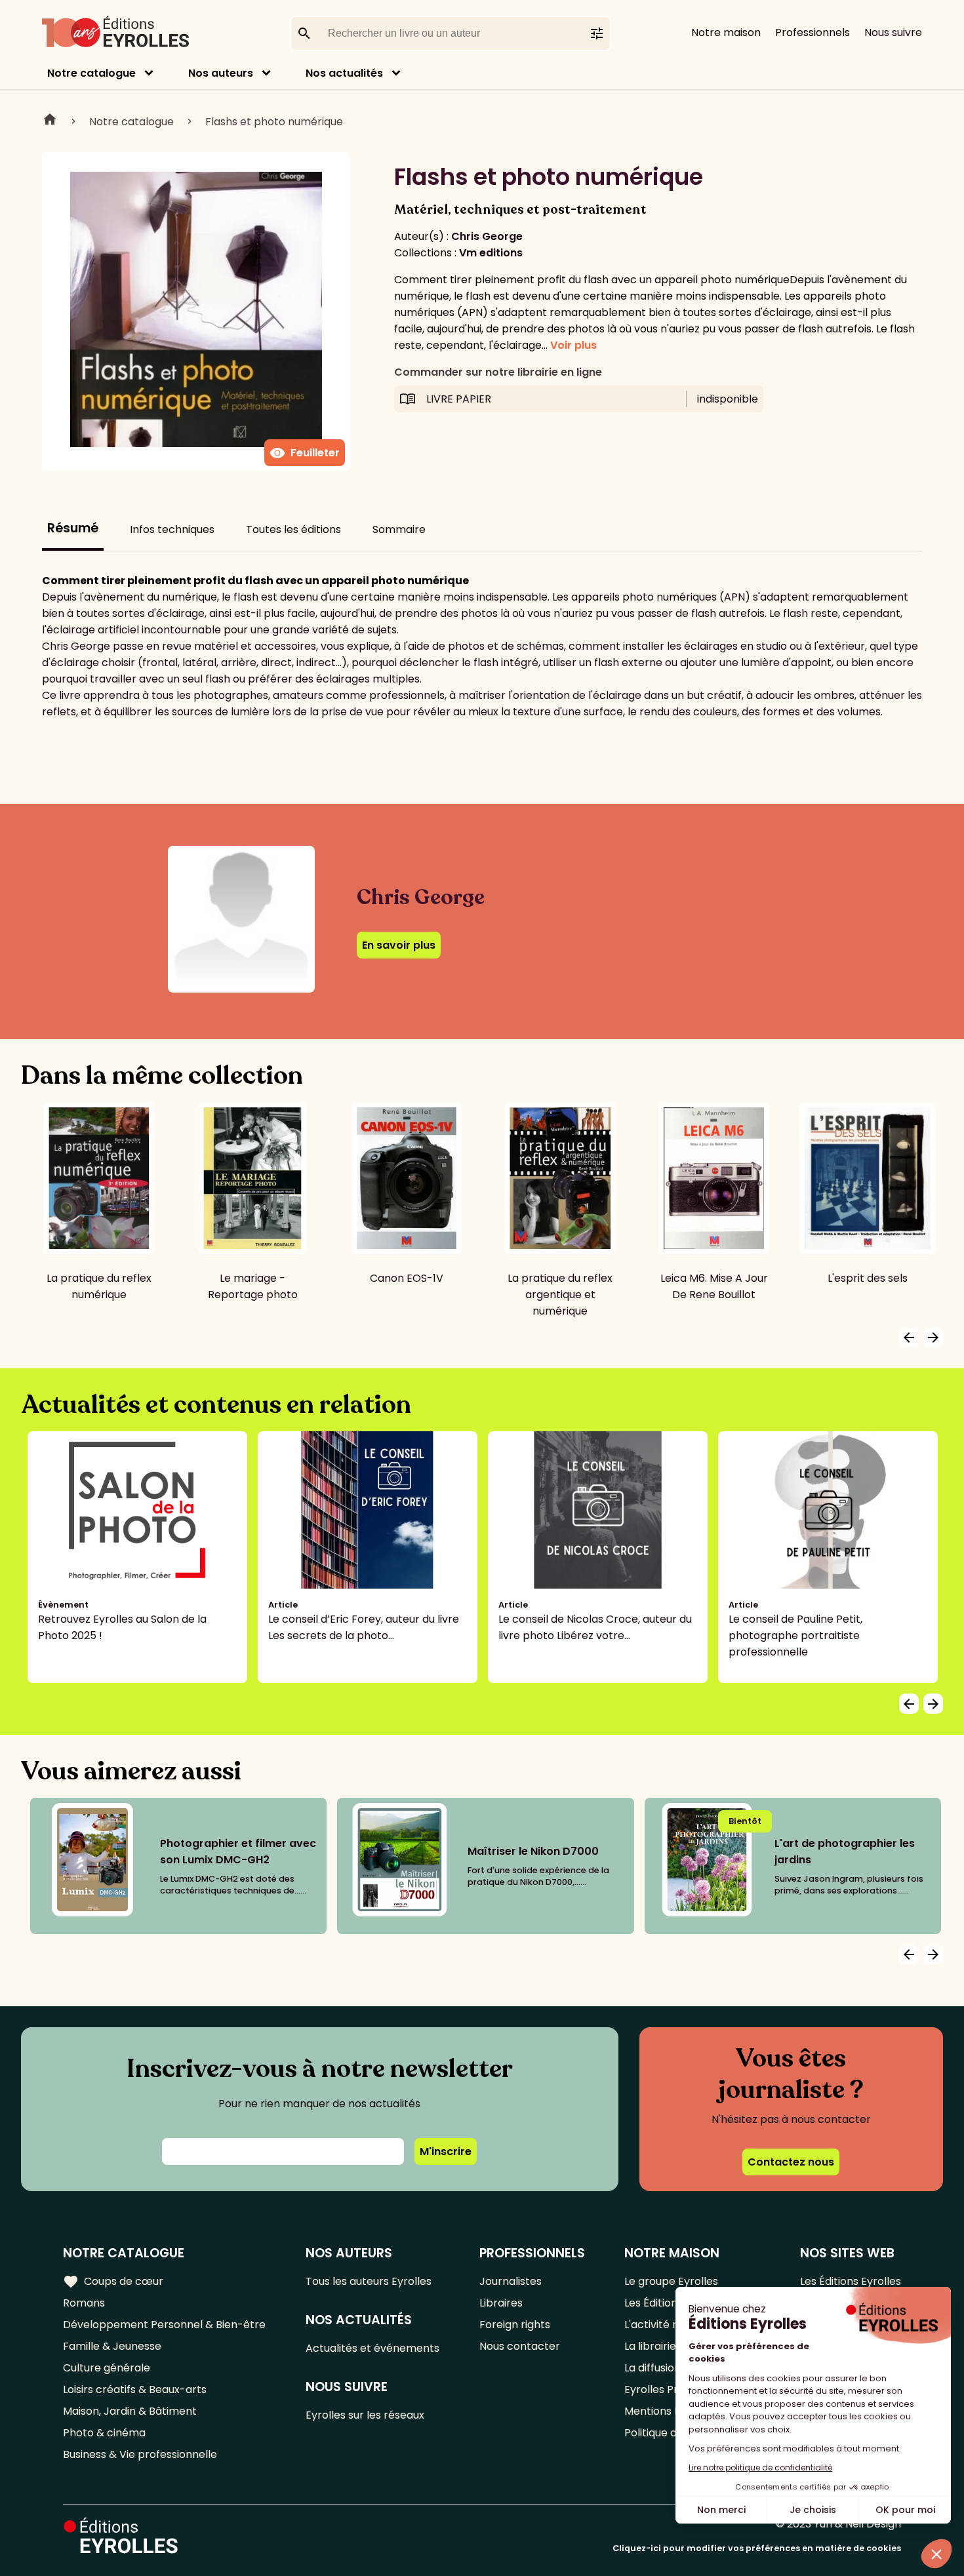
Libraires (501, 2303)
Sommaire (399, 529)
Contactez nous (791, 2162)
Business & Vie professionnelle (140, 2454)
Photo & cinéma (104, 2433)
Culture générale (107, 2368)
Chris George (487, 236)
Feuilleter (305, 453)
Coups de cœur (113, 2282)
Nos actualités (344, 73)
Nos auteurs (221, 73)
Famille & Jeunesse (112, 2346)
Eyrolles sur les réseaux (365, 2415)
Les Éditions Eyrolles (851, 2281)
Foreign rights (515, 2325)
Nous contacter (520, 2346)
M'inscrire (446, 2151)
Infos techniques (172, 529)
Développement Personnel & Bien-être (164, 2325)
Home (50, 121)
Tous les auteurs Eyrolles (369, 2281)
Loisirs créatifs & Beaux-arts (135, 2389)
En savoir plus (399, 945)
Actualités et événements (372, 2348)
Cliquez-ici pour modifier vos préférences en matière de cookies (757, 2548)
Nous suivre (893, 32)
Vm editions (491, 253)
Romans (84, 2303)
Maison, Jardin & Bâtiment (130, 2411)
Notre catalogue (91, 73)
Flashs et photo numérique (274, 122)
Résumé (73, 528)
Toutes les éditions (293, 529)
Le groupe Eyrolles (671, 2281)
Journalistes (511, 2281)
